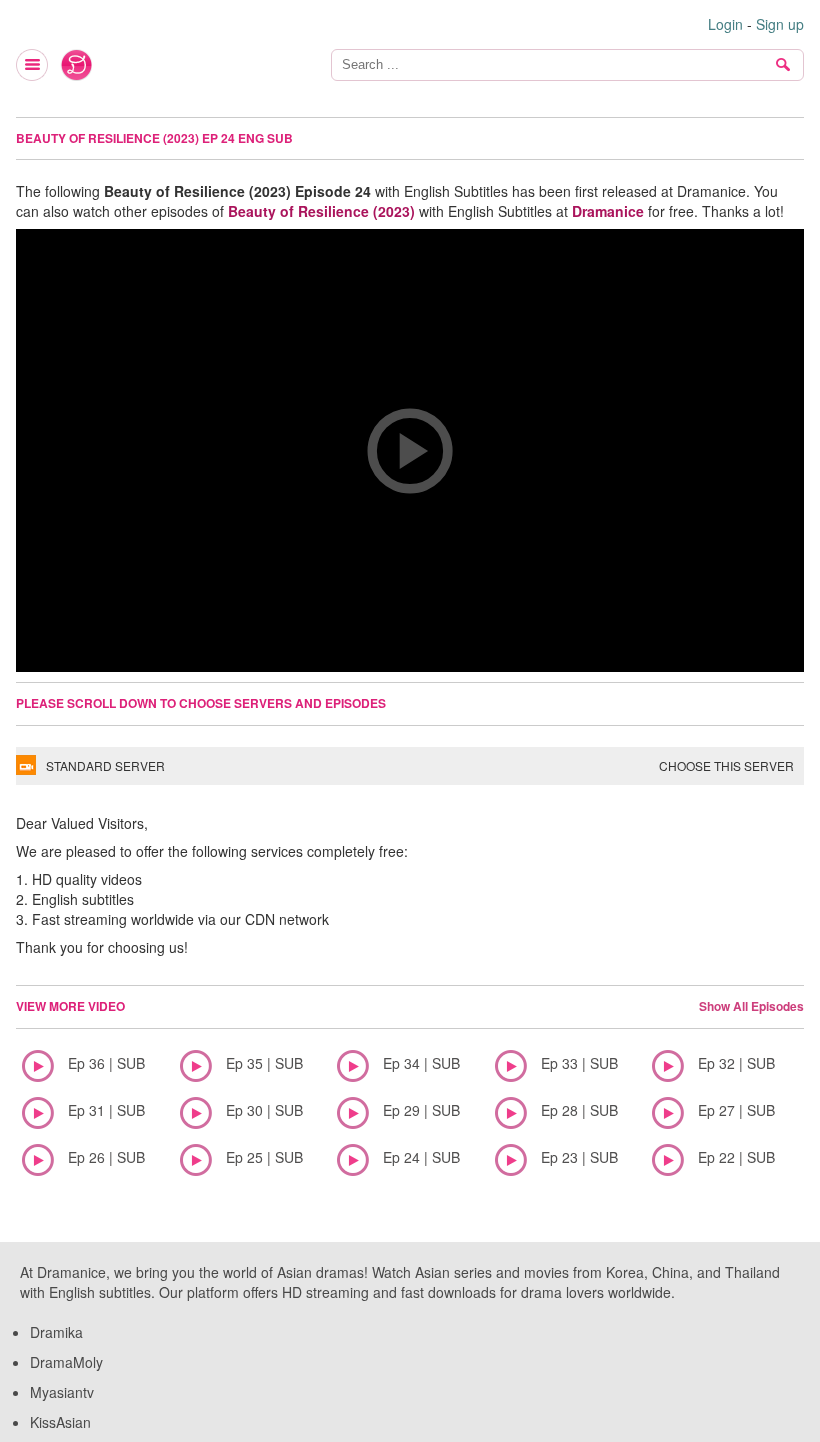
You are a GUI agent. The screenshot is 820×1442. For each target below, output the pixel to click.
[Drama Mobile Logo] (77, 65)
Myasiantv (62, 1392)
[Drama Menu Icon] (33, 65)
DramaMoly (66, 1362)
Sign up (780, 24)
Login (725, 24)
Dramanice (608, 211)
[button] (410, 450)
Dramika (56, 1332)
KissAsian (60, 1422)
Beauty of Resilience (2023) (321, 211)
